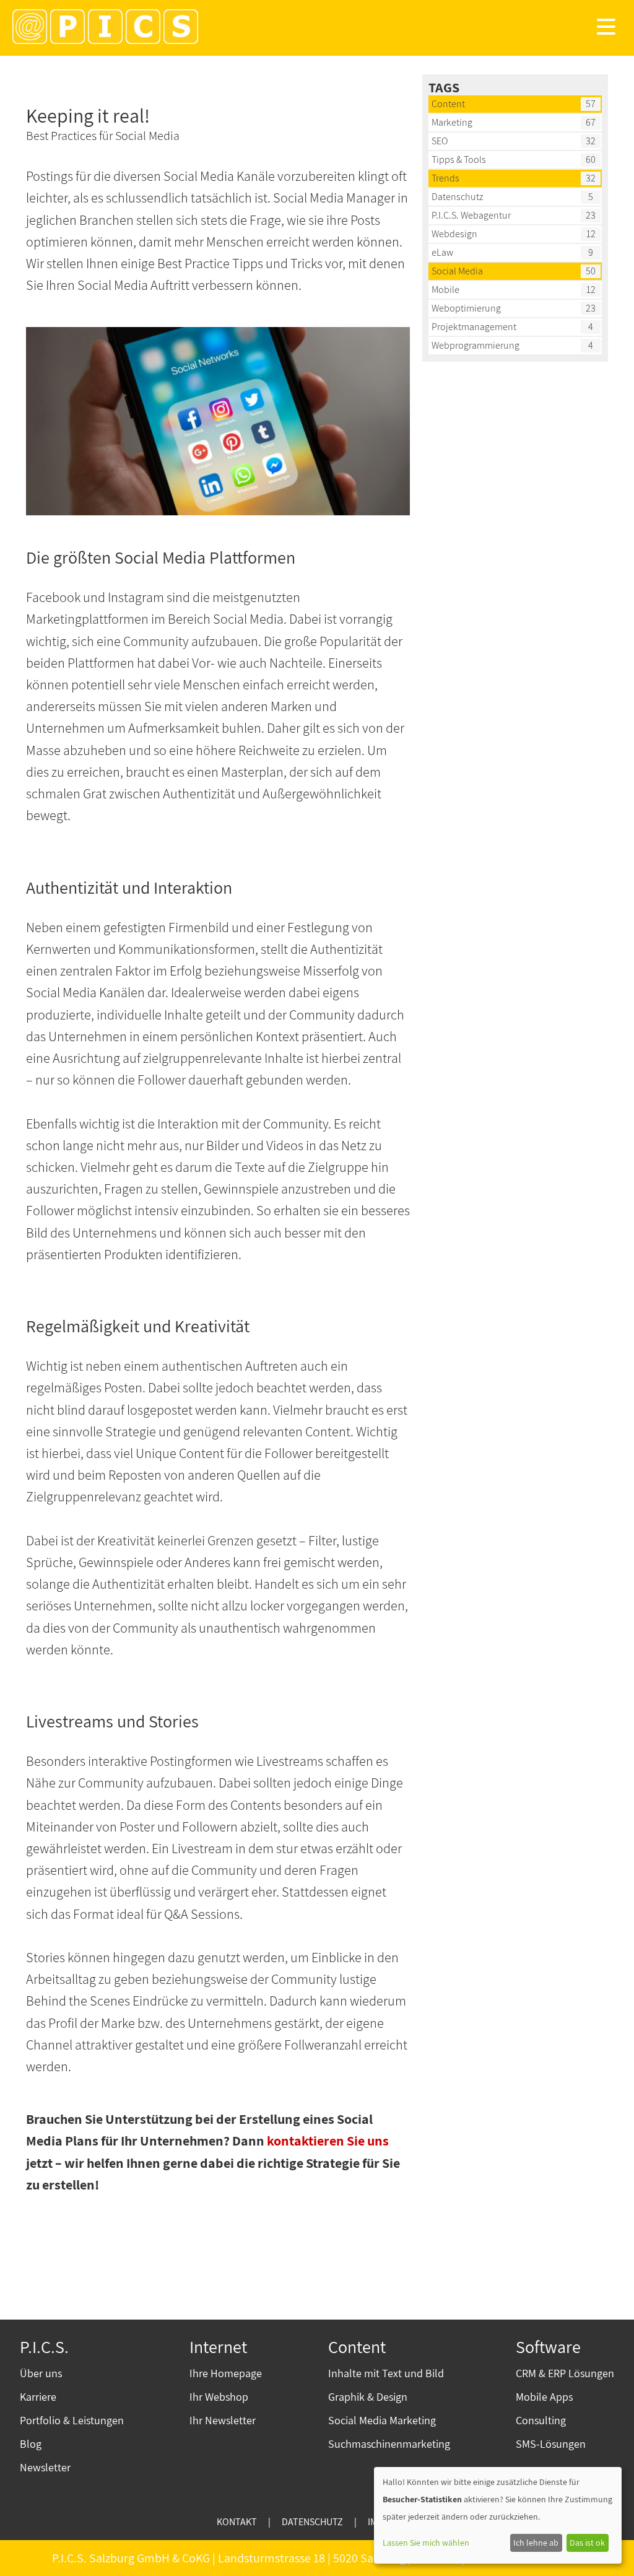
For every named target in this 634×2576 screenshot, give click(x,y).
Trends (445, 178)
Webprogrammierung (475, 345)
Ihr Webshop (219, 2397)
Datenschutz (458, 197)
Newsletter (45, 2467)
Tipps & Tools (459, 159)
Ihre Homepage (226, 2373)
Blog (31, 2444)
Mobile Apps (544, 2397)
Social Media (457, 271)
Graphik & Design (368, 2397)
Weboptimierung (466, 308)
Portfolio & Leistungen (72, 2420)
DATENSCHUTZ (312, 2522)
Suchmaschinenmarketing (389, 2444)
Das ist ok (587, 2543)
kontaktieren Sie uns (328, 2141)
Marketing (452, 122)
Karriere (38, 2397)
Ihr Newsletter (223, 2420)
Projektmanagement (474, 327)
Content (448, 104)
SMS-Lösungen (551, 2444)
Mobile (445, 290)
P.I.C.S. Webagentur (471, 215)
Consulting (541, 2420)
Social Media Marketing (382, 2420)
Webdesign (454, 234)
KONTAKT (237, 2522)
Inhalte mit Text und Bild (386, 2373)
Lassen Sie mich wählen (426, 2543)
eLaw (442, 252)
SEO (440, 141)
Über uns (41, 2373)
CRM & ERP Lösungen (565, 2373)
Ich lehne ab (536, 2543)
